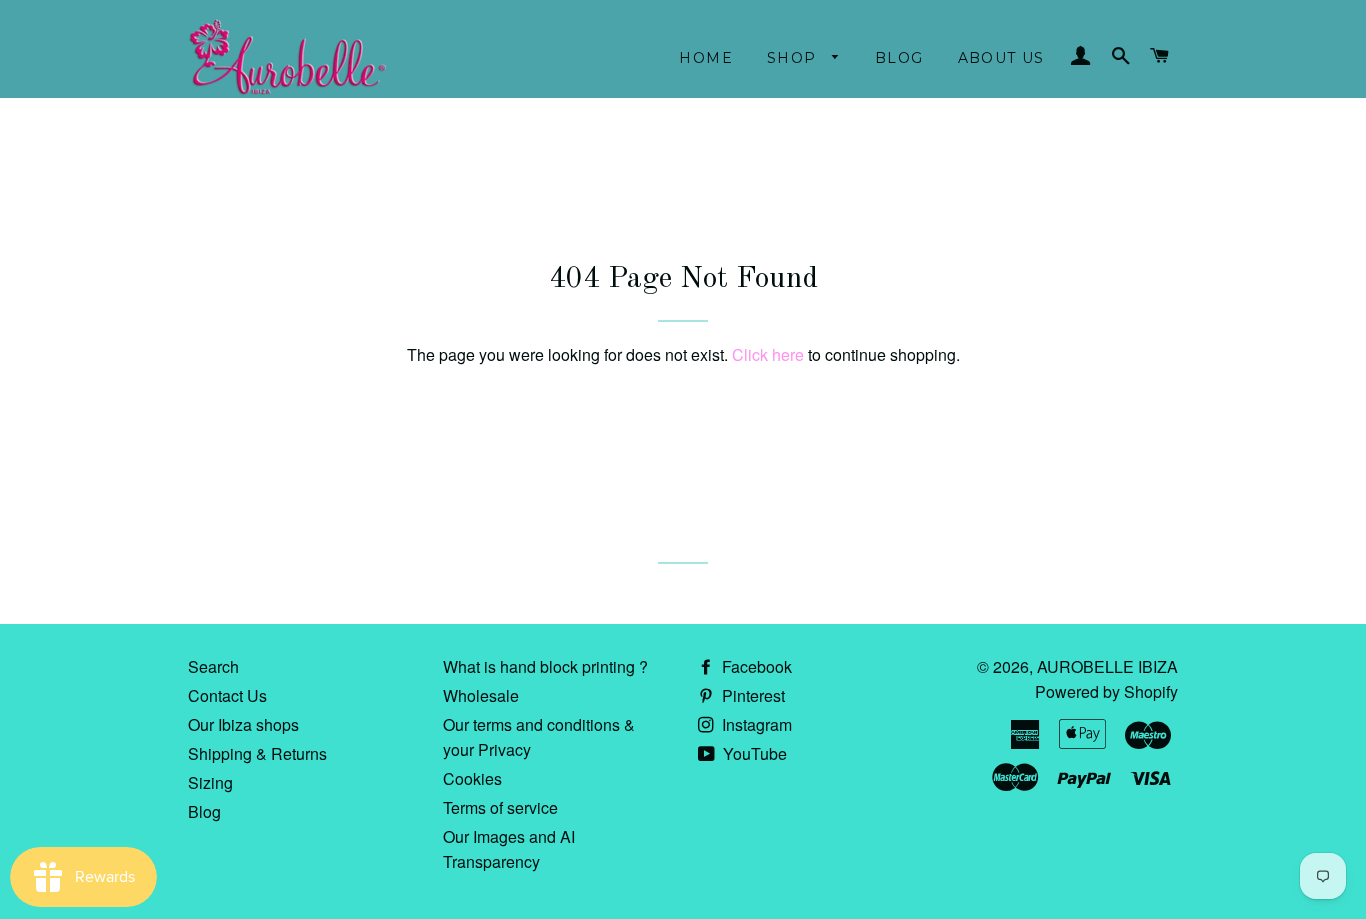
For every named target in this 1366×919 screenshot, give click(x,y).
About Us (1001, 58)
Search (213, 666)
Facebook (755, 666)
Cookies (472, 778)
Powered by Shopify (1106, 691)
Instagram (755, 724)
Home (706, 58)
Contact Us (227, 695)
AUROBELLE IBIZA (1107, 666)
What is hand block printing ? (545, 666)
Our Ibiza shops (243, 724)
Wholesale (481, 695)
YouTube (753, 753)
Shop (794, 58)
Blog (899, 58)
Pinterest (751, 695)
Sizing (210, 782)
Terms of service (500, 807)
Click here (768, 354)
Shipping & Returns (257, 753)
